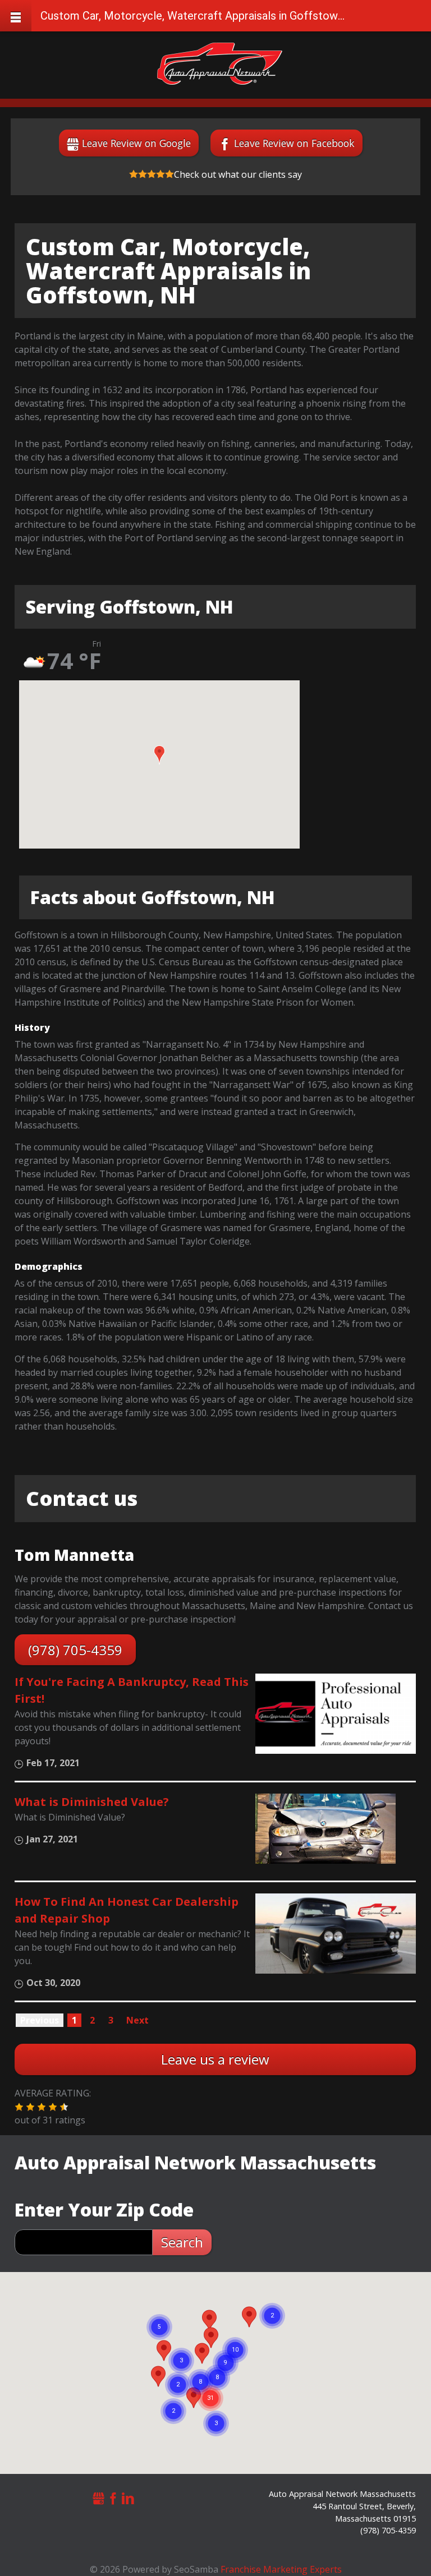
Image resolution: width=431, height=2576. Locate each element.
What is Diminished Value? (92, 1802)
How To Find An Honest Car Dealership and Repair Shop (127, 1910)
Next (137, 2020)
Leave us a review (215, 2059)
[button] (159, 755)
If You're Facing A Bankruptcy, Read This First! (132, 1690)
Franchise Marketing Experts (281, 2569)
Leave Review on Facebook (294, 143)
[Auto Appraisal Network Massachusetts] (220, 64)
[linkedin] (128, 2497)
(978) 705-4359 (75, 1650)
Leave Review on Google (136, 143)
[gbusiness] (99, 2497)
